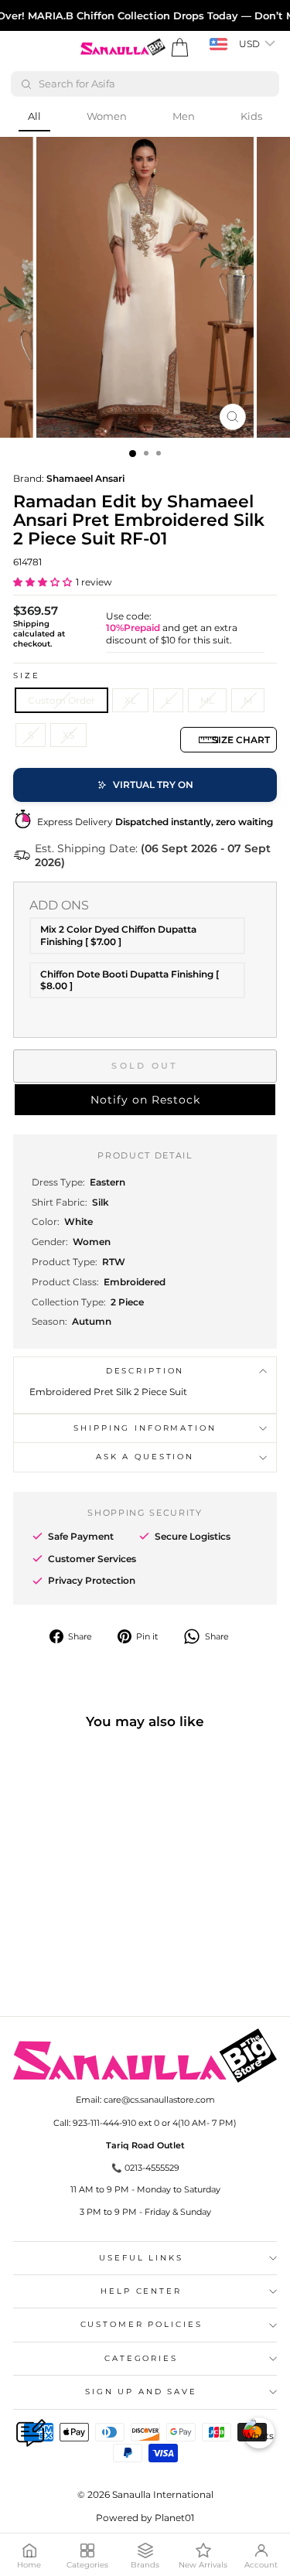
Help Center (141, 2291)
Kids (251, 116)
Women (107, 116)
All (34, 116)
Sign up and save (141, 2392)
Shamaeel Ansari (85, 478)
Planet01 (174, 2518)
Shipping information (145, 1428)
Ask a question (145, 1457)
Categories (141, 2358)
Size (26, 676)
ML (207, 700)
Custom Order (61, 700)
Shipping (31, 624)
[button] (43, 582)
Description (145, 1371)
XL (130, 700)
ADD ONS (59, 905)
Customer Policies (142, 2324)
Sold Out (145, 1066)
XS (68, 735)
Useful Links (141, 2258)
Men (184, 116)
